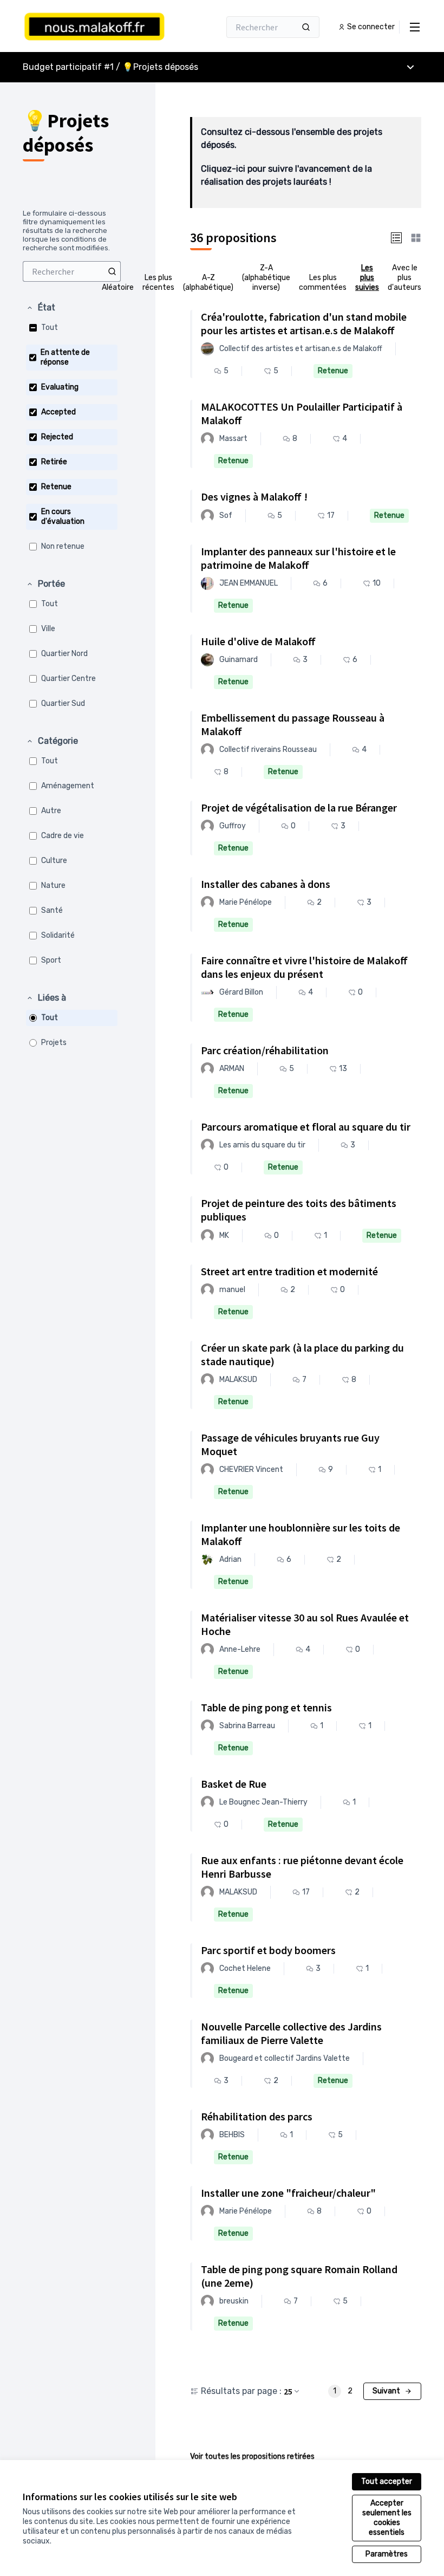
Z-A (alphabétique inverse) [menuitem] (266, 278)
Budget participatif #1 (68, 67)
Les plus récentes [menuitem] (158, 283)
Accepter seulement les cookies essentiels (387, 2518)
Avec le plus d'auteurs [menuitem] (404, 278)
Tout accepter (387, 2481)
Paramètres (387, 2554)
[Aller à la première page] (95, 27)
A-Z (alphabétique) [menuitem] (208, 283)
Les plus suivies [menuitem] (367, 278)
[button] (41, 308)
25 (288, 2391)
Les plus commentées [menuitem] (323, 283)
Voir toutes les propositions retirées (252, 2457)
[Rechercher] (306, 27)
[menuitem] (72, 271)
